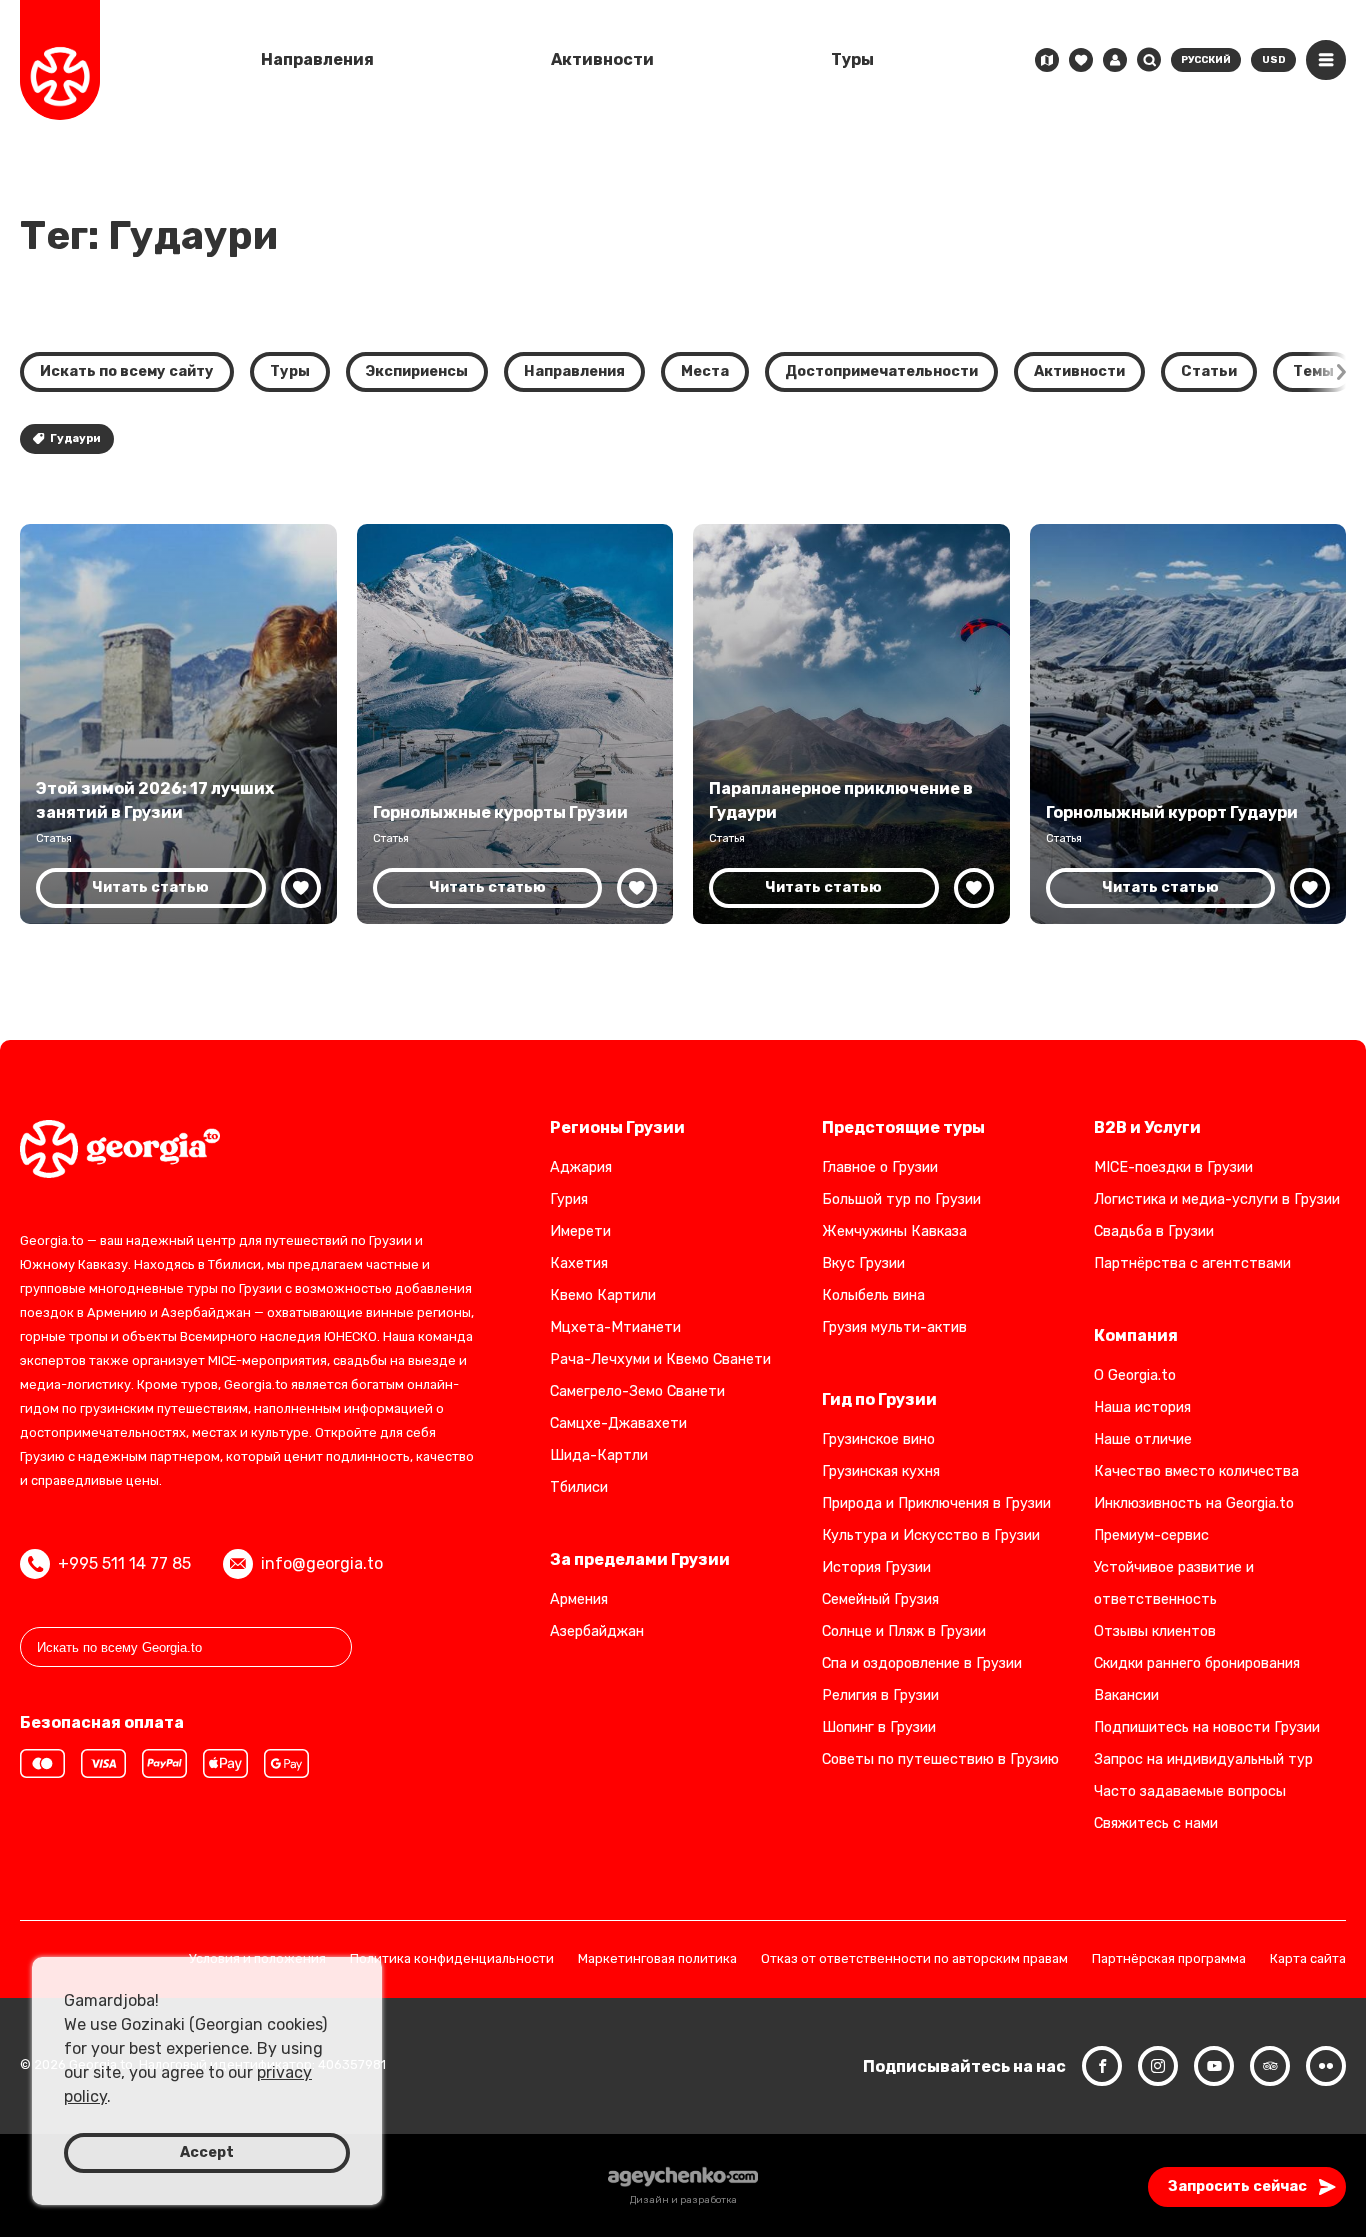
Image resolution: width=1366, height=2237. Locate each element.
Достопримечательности (881, 371)
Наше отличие (1143, 1439)
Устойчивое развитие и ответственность (1174, 1583)
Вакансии (1126, 1695)
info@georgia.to (322, 1563)
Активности (602, 59)
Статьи (1209, 371)
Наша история (1142, 1407)
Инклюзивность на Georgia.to (1194, 1503)
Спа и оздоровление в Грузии (922, 1663)
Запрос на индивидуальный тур (1203, 1759)
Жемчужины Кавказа (894, 1231)
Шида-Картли (599, 1455)
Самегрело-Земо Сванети (637, 1391)
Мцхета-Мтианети (615, 1327)
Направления (317, 59)
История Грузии (876, 1567)
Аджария (581, 1167)
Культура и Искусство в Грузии (931, 1535)
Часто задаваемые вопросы (1190, 1791)
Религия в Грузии (880, 1695)
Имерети (580, 1231)
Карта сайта (1308, 1959)
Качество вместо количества (1196, 1471)
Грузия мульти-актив (894, 1327)
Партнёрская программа (1169, 1959)
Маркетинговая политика (657, 1959)
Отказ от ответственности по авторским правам (914, 1959)
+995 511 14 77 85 (124, 1563)
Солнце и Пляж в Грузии (904, 1631)
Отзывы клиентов (1155, 1631)
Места (705, 371)
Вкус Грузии (863, 1263)
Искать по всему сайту (127, 371)
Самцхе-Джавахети (618, 1423)
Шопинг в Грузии (879, 1727)
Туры (852, 59)
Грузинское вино (878, 1439)
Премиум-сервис (1151, 1535)
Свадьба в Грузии (1154, 1231)
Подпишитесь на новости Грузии (1207, 1727)
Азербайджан (597, 1631)
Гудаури (75, 438)
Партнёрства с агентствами (1192, 1263)
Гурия (569, 1199)
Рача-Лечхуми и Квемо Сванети (660, 1359)
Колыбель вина (873, 1295)
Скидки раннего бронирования (1197, 1663)
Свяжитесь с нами (1156, 1823)
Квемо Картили (603, 1295)
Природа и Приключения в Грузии (936, 1503)
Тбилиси (579, 1487)
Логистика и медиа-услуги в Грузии (1217, 1199)
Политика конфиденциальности (452, 1959)
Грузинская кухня (881, 1471)
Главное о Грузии (880, 1167)
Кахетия (579, 1263)
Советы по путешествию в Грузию (940, 1759)
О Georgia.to (1135, 1375)
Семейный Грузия (880, 1599)
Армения (579, 1599)
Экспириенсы (417, 371)
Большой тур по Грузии (901, 1199)
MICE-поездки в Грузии (1173, 1167)
